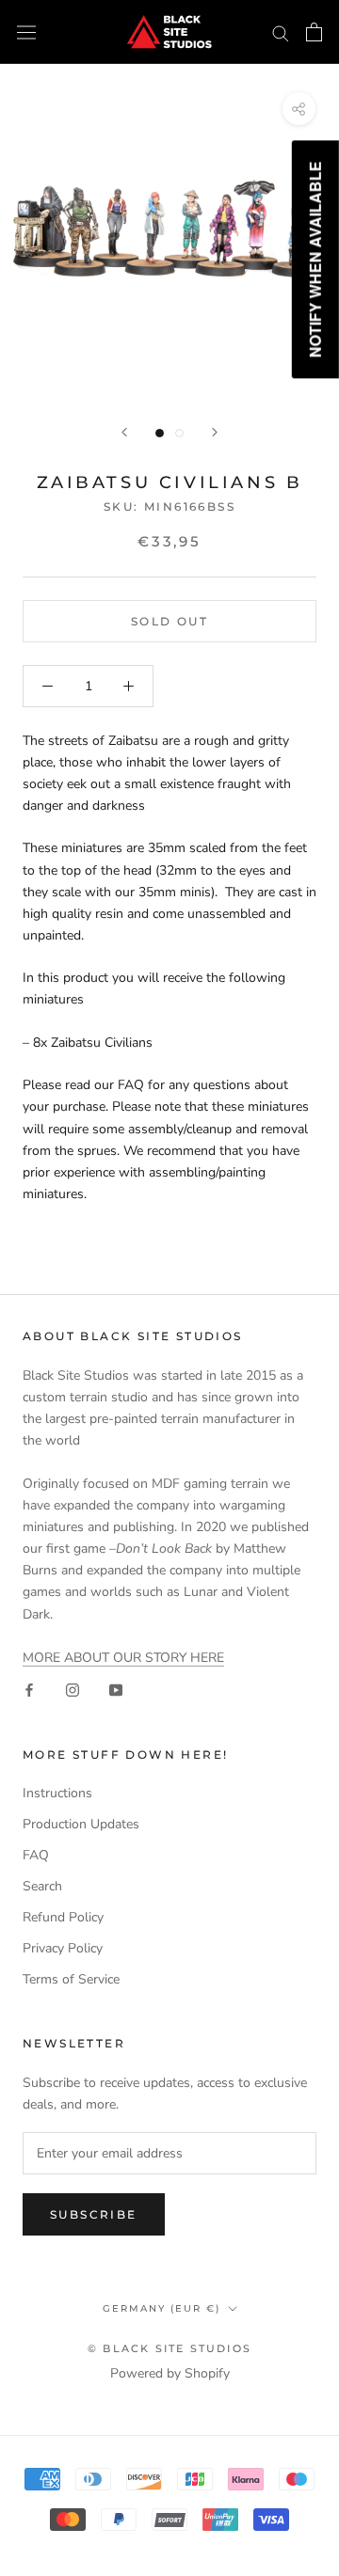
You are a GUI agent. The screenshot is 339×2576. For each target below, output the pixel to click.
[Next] (215, 432)
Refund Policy (63, 1917)
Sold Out (169, 621)
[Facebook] (29, 1690)
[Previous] (124, 432)
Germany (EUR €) (161, 2308)
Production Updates (81, 1824)
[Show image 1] (160, 433)
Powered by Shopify (170, 2373)
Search (42, 1886)
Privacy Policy (63, 1948)
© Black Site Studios (169, 2348)
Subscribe (94, 2214)
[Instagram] (73, 1690)
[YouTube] (116, 1690)
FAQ (36, 1855)
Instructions (57, 1793)
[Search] (281, 32)
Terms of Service (71, 1979)
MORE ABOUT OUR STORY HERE (123, 1658)
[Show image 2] (179, 433)
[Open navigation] (26, 32)
